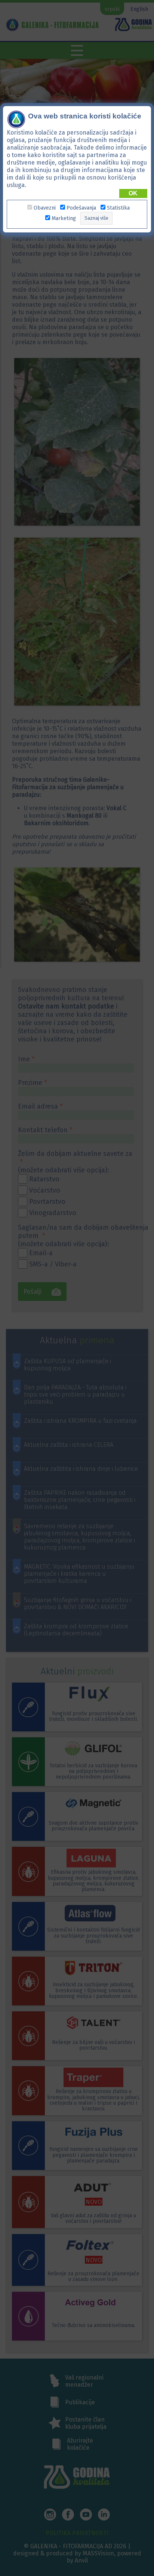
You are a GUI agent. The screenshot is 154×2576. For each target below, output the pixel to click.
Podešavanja (81, 208)
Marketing (64, 218)
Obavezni (45, 208)
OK (133, 193)
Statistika (118, 208)
